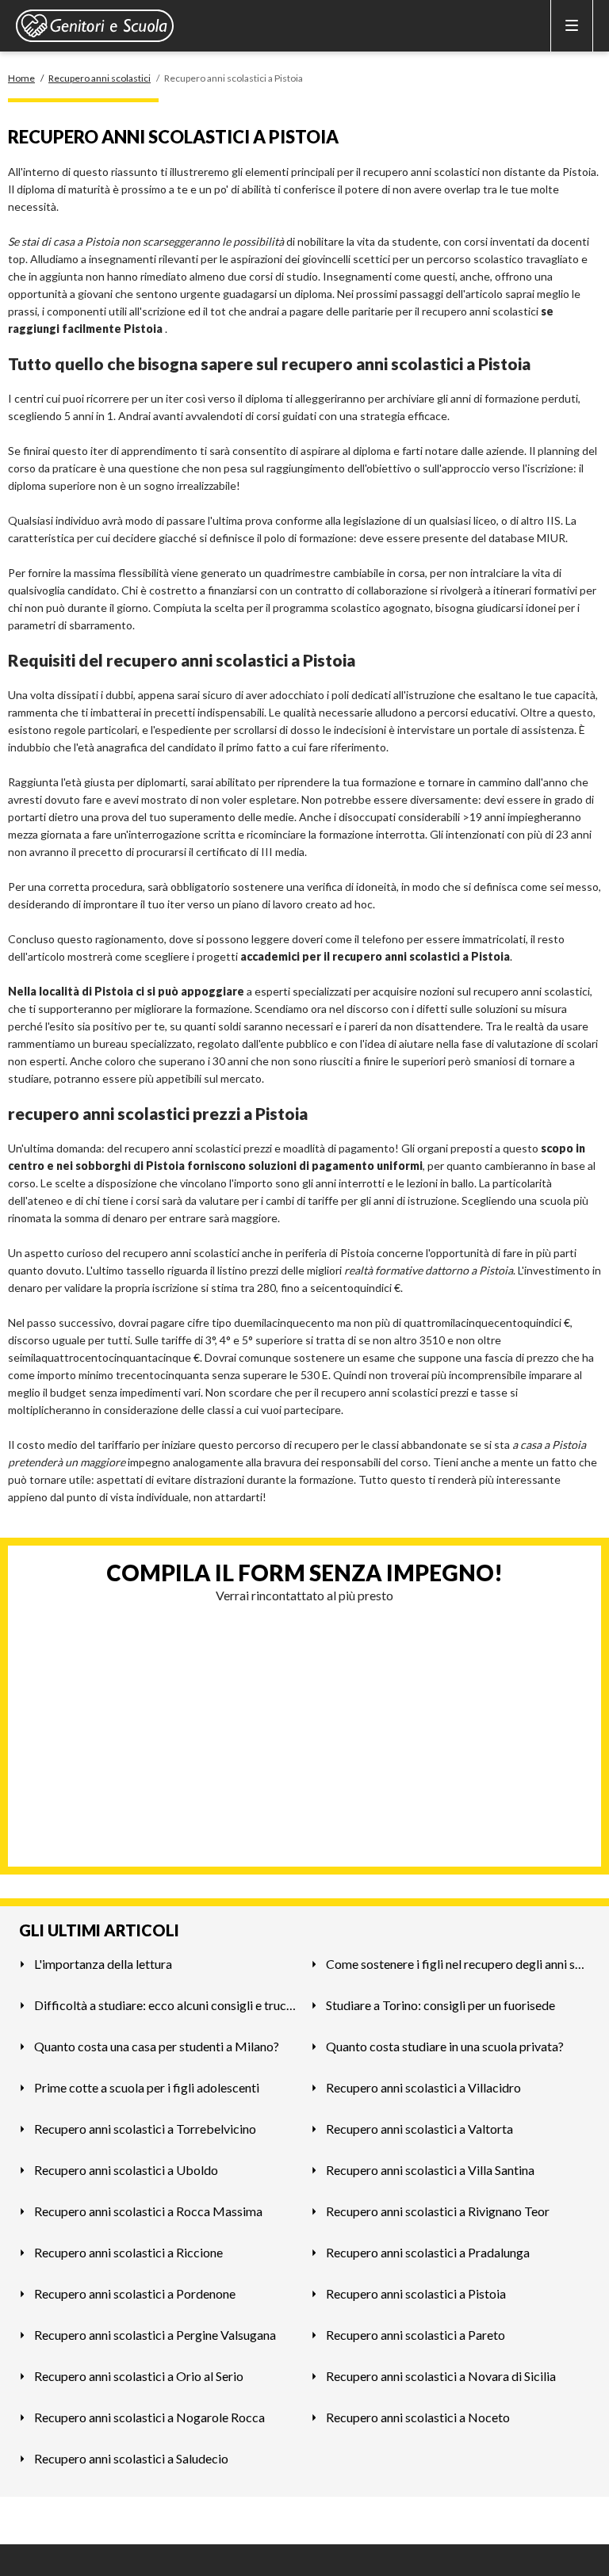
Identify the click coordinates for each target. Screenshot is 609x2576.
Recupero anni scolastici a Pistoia (416, 2293)
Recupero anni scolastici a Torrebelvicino (145, 2129)
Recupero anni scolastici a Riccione (128, 2252)
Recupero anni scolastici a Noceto (418, 2417)
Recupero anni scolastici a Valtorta (419, 2129)
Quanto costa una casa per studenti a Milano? (157, 2046)
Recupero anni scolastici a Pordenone (135, 2293)
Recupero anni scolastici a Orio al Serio (139, 2376)
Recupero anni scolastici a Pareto (416, 2335)
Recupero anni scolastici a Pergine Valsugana (155, 2335)
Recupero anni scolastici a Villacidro (423, 2087)
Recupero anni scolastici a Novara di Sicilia (441, 2376)
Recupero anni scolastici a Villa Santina (430, 2170)
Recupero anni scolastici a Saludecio (131, 2458)
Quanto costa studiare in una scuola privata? (445, 2046)
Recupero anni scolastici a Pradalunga (428, 2252)
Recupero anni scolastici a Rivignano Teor (438, 2211)
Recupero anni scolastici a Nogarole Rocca (149, 2417)
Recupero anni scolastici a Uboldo (126, 2170)
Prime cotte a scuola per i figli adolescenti (147, 2087)
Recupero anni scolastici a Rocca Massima (148, 2211)
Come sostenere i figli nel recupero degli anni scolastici (458, 1964)
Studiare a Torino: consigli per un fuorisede (440, 2005)
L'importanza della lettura (103, 1964)
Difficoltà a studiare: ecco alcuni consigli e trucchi (166, 2005)
